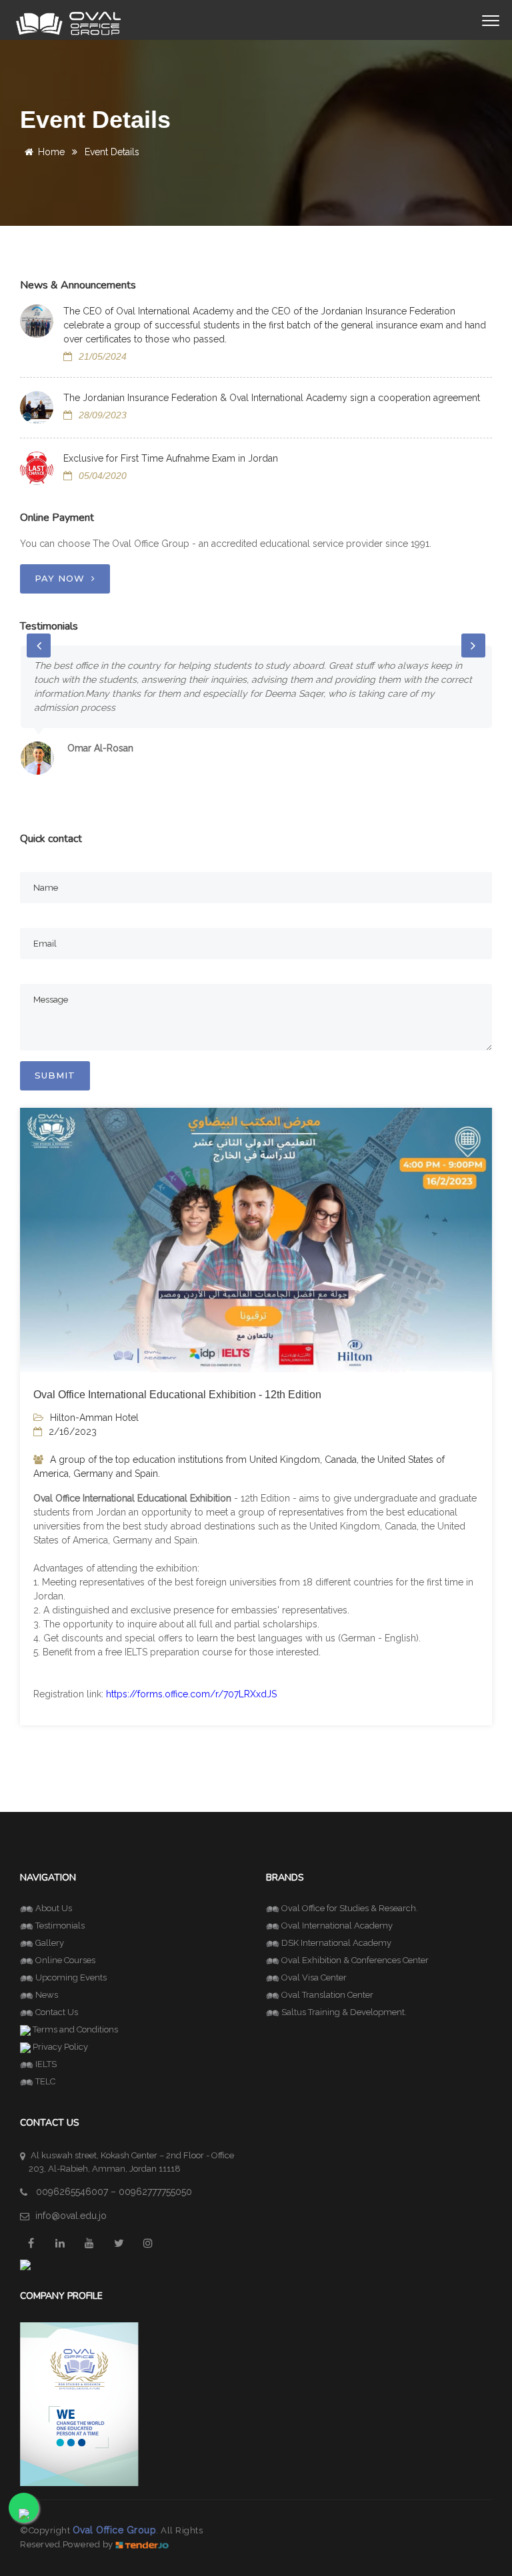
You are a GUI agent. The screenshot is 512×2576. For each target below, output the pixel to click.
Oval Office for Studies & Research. (350, 1908)
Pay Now (60, 578)
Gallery (50, 1943)
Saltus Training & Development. (344, 2012)
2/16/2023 (71, 1432)
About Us (54, 1908)
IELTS (46, 2064)
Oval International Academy (337, 1926)
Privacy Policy (60, 2047)
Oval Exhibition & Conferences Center (355, 1960)
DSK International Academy (336, 1943)
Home (51, 152)
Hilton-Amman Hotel (94, 1418)
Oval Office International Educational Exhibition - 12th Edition (177, 1395)
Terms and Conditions (75, 2029)
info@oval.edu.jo (71, 2216)
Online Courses (65, 1960)
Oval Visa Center (314, 1977)
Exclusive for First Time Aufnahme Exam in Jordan (171, 458)
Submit (55, 1075)
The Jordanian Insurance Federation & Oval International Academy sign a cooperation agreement (272, 398)
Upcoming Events (71, 1977)
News (47, 1995)
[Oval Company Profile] (79, 2403)
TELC (45, 2081)
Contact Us (57, 2012)
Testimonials (60, 1926)
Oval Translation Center (327, 1995)
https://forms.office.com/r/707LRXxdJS (191, 1694)
